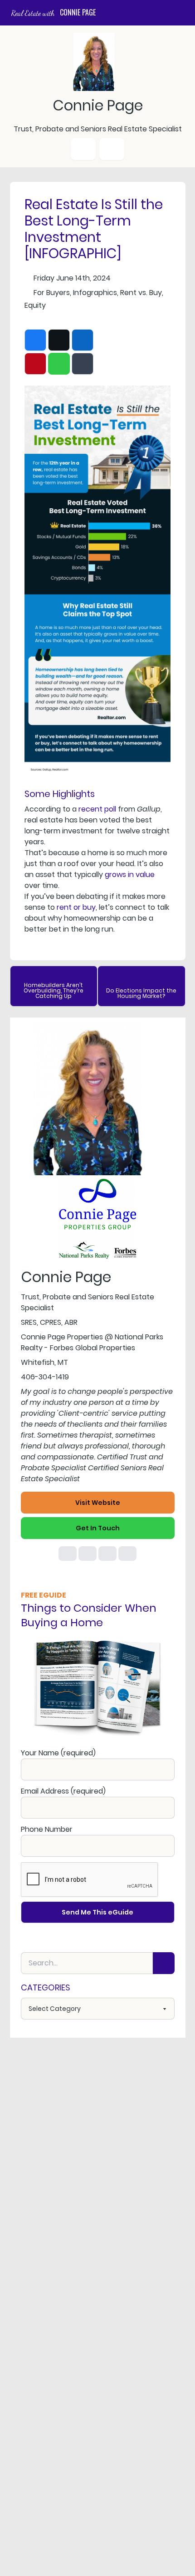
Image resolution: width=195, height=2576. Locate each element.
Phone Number (47, 1829)
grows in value (130, 875)
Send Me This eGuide (97, 1912)
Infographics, (96, 293)
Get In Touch (98, 1528)
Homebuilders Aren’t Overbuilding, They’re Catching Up (54, 990)
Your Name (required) (58, 1753)
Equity (35, 305)
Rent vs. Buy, (142, 293)
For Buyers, (52, 293)
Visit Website (98, 1503)
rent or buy (76, 907)
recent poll (97, 809)
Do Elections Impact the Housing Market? (141, 993)
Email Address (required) (63, 1791)
